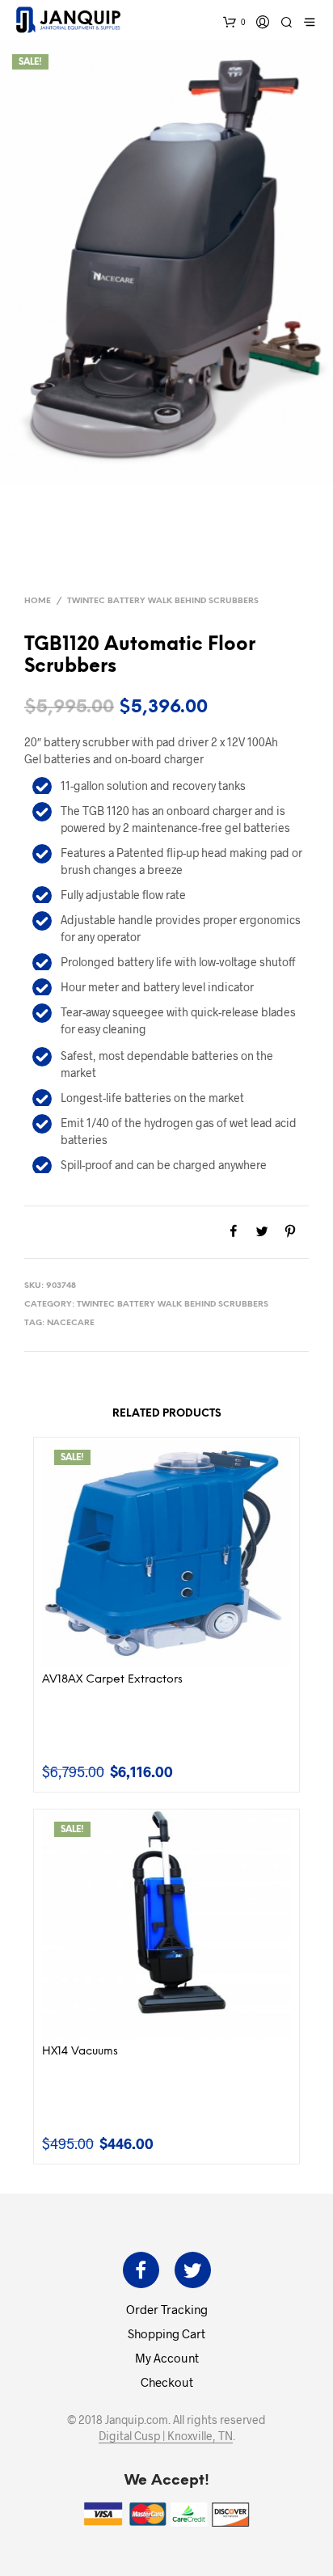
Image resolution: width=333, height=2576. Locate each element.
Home (38, 601)
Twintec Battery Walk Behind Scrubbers (163, 601)
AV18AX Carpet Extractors (112, 1680)
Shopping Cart (166, 2333)
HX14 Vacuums (80, 2052)
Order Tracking (167, 2309)
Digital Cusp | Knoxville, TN (166, 2436)
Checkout (167, 2382)
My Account (167, 2358)
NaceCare (71, 1323)
